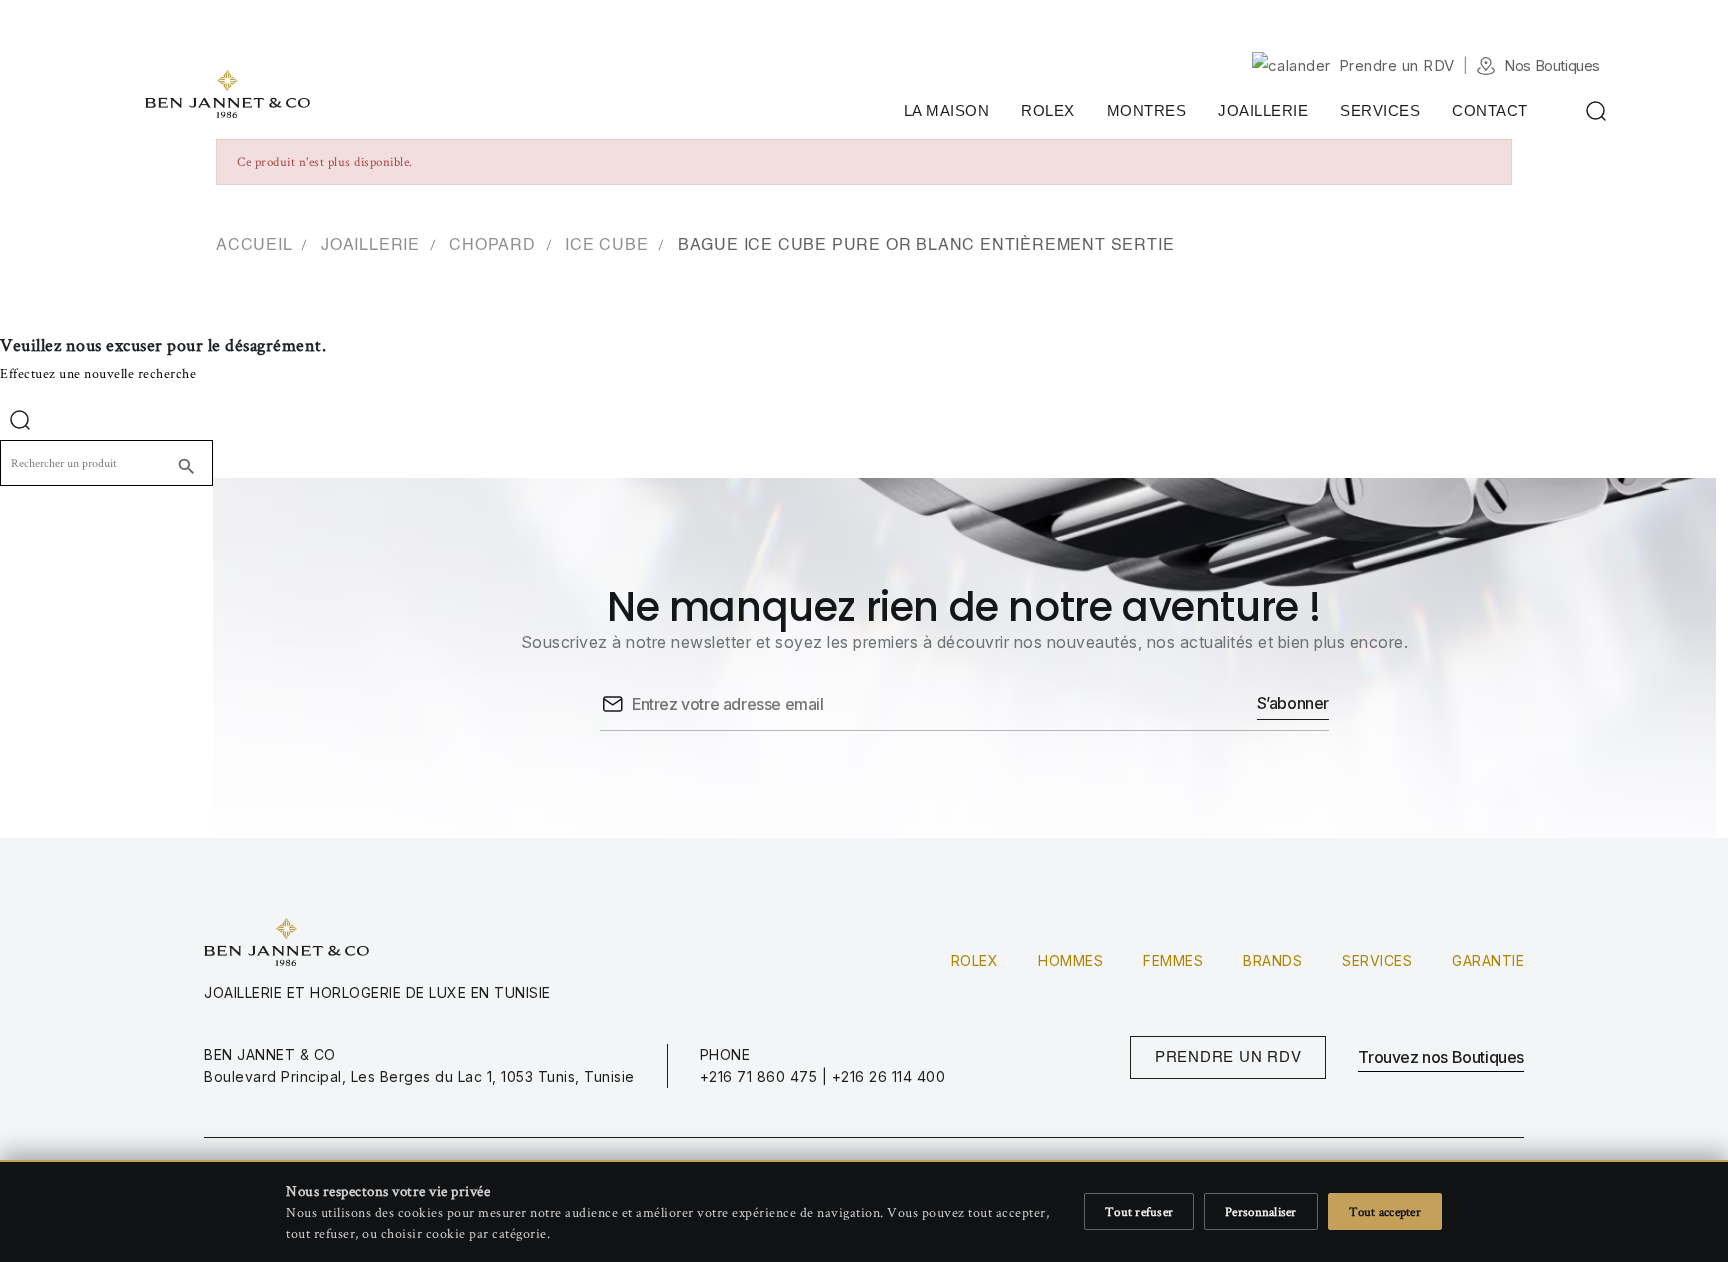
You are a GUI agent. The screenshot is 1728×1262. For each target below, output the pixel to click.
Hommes (1070, 960)
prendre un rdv (1228, 1057)
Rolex (975, 960)
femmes (1173, 960)
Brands (1272, 960)
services (1377, 960)
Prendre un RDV (1397, 65)
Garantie (1488, 960)
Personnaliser (1260, 1211)
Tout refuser (1139, 1211)
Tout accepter (1385, 1211)
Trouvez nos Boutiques (1441, 1057)
